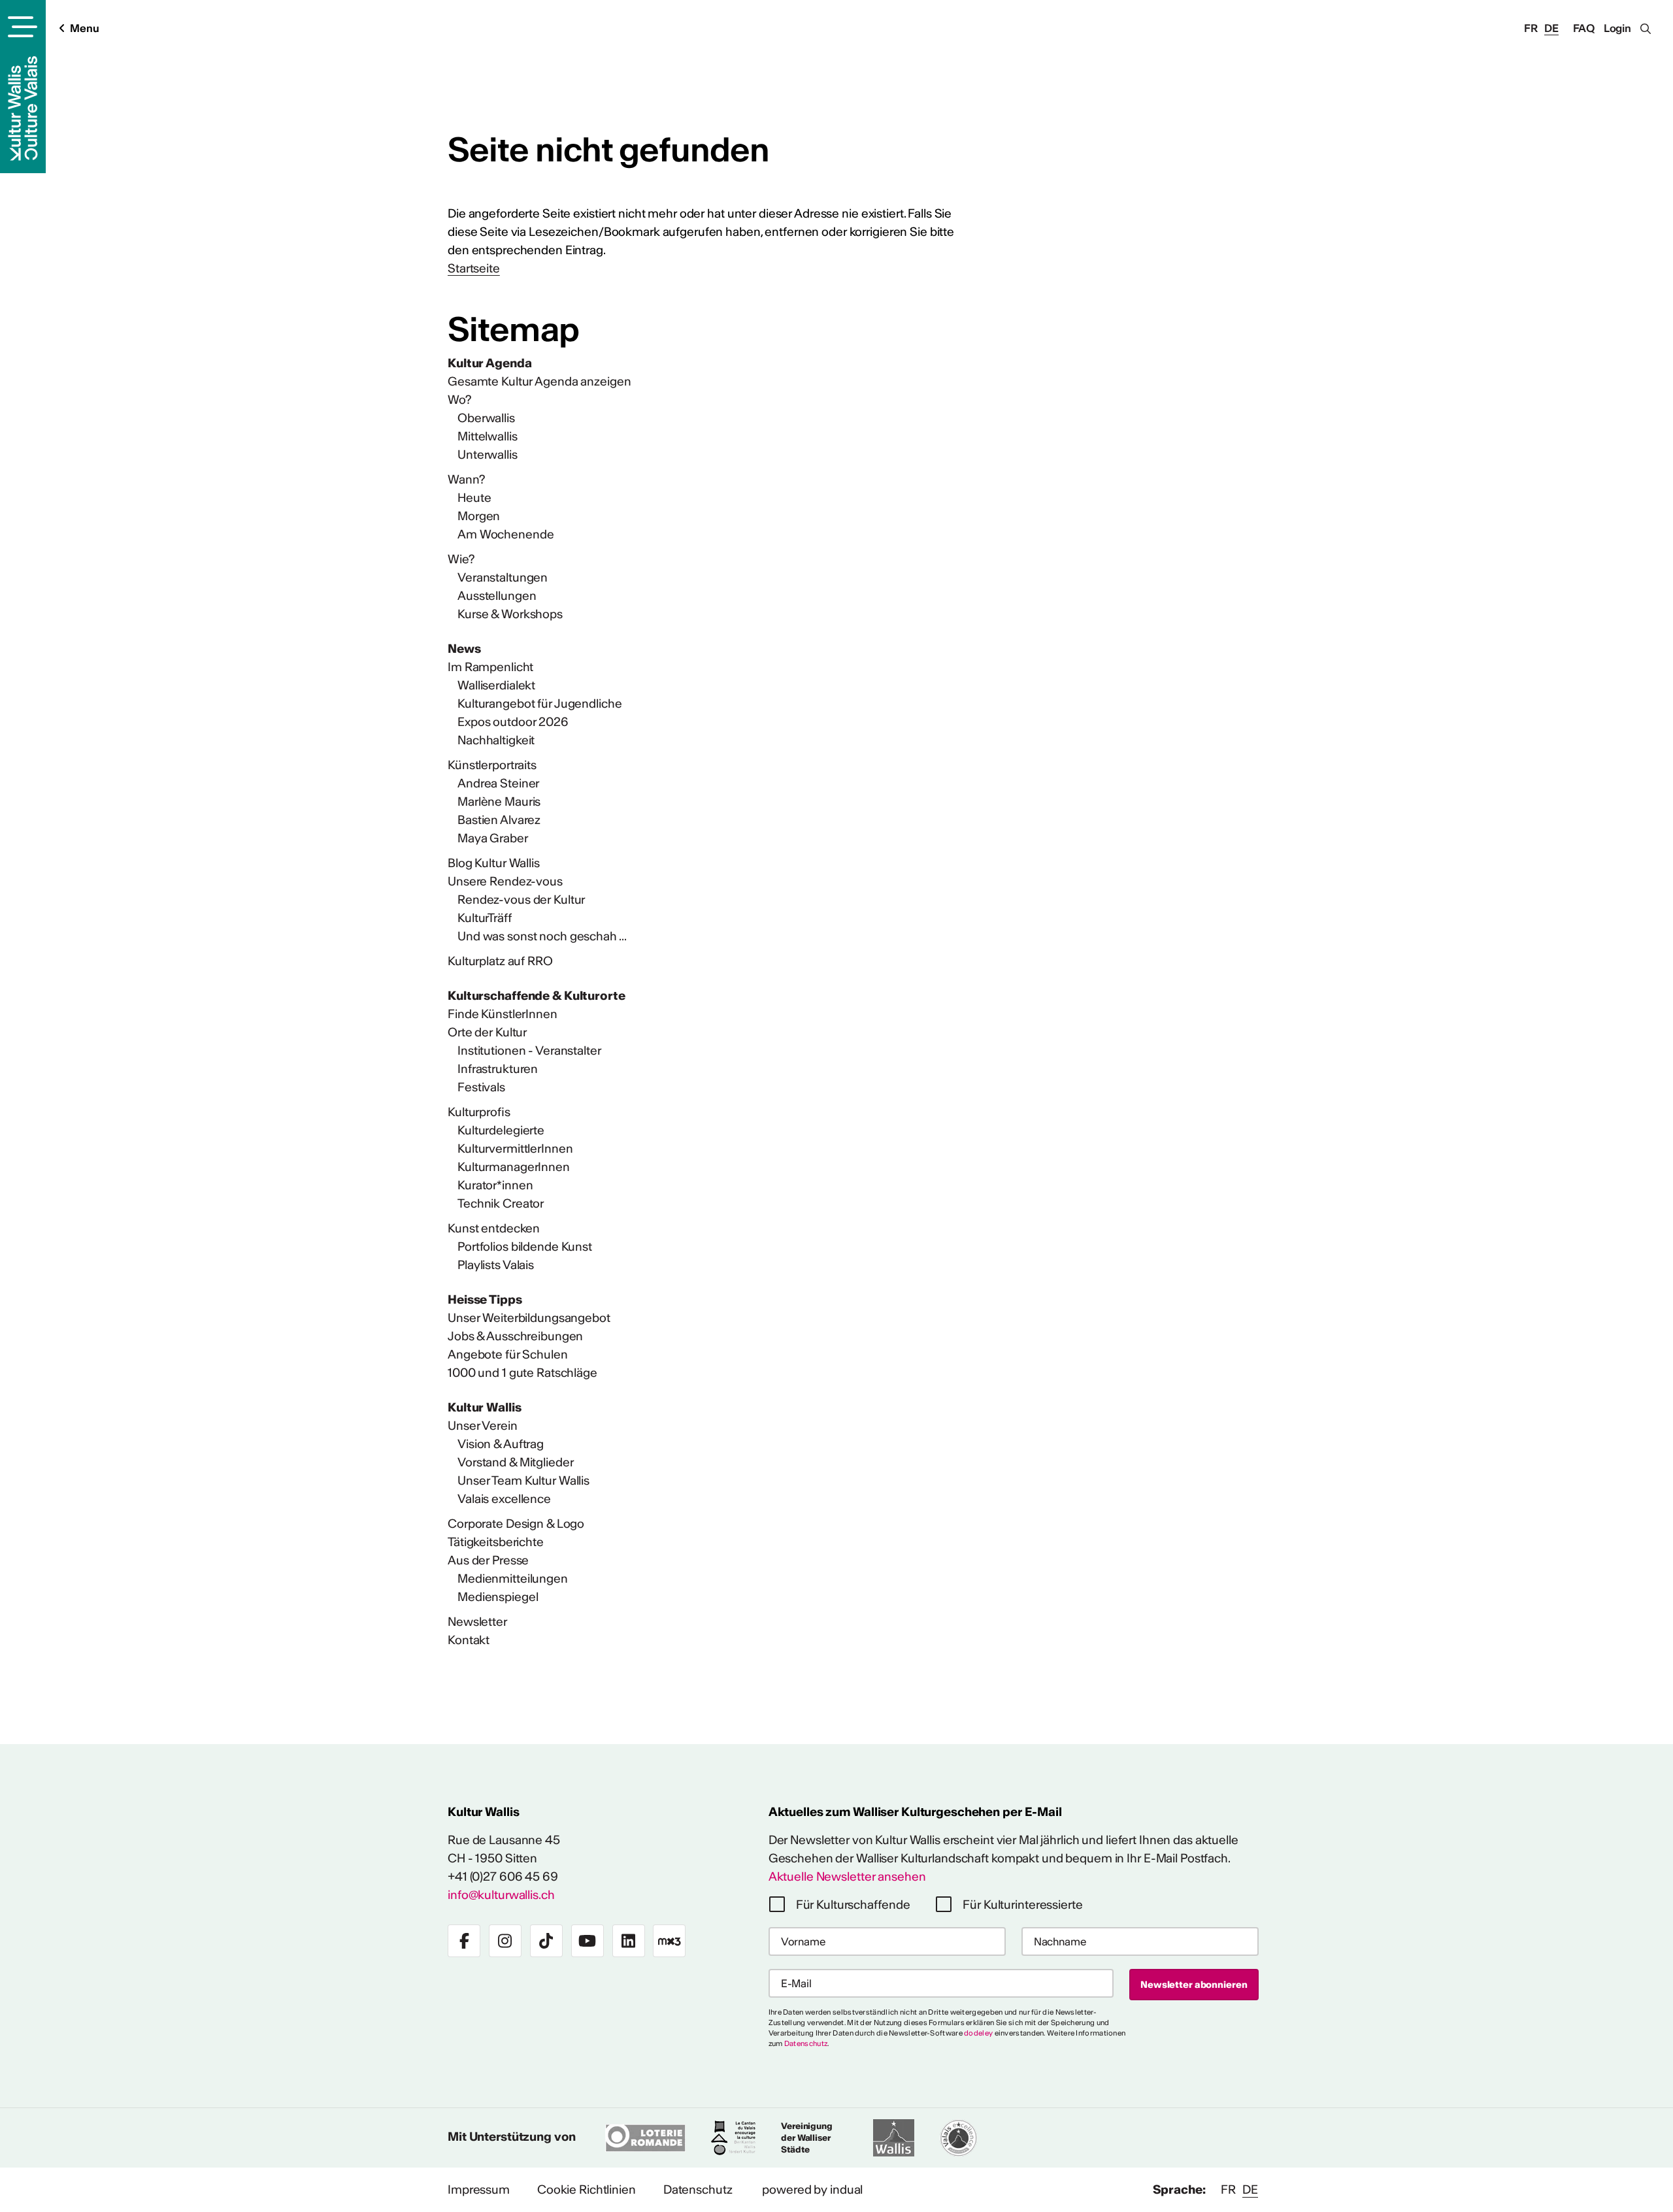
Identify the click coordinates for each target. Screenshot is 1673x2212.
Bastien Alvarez (499, 820)
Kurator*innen (495, 1185)
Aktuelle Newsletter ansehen (847, 1876)
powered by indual (812, 2189)
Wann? (466, 479)
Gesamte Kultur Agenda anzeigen (539, 381)
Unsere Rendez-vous (505, 881)
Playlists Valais (496, 1265)
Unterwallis (488, 454)
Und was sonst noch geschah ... (542, 936)
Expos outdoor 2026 (513, 722)
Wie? (461, 559)
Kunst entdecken (494, 1228)
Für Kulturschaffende (853, 1905)
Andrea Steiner (498, 783)
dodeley (978, 2033)
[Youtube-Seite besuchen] (588, 1941)
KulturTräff (485, 918)
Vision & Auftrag (501, 1444)
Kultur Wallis (484, 1407)
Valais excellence (504, 1499)
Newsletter (477, 1622)
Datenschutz (806, 2043)
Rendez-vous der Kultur (521, 900)
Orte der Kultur (487, 1032)
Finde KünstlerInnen (503, 1014)
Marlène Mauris (499, 801)
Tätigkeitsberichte (496, 1542)
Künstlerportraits (492, 765)
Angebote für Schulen (508, 1354)
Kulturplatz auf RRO (500, 961)
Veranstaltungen (503, 577)
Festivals (481, 1087)
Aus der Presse (488, 1560)
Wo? (459, 400)
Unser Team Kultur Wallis (523, 1480)
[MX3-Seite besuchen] (669, 1941)
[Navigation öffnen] (21, 27)
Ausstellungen (497, 596)
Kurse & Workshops (510, 614)
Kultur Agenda (489, 363)
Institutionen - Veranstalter (529, 1050)
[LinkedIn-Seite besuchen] (629, 1941)
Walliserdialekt (496, 685)
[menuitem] (712, 363)
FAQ (1584, 28)
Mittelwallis (488, 436)
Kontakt (469, 1640)
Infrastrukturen (498, 1069)
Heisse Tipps (485, 1299)
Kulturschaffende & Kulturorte (537, 996)
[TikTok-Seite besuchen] (546, 1941)
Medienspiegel (498, 1597)
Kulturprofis (479, 1112)
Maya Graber (493, 838)
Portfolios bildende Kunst (525, 1246)
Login (1617, 28)
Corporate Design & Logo (516, 1524)
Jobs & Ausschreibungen (515, 1336)
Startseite (474, 268)
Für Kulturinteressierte (1022, 1905)
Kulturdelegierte (501, 1130)
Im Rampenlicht (490, 667)
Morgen (479, 516)
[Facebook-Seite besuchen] (464, 1941)
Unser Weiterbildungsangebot (529, 1318)
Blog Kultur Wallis (494, 863)
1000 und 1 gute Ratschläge (522, 1373)
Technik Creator (501, 1203)
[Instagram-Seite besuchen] (505, 1941)
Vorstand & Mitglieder (515, 1462)
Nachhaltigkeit (496, 740)
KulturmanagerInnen (514, 1167)
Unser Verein (483, 1426)
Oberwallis (486, 418)
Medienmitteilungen (513, 1578)
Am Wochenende (505, 534)
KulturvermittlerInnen (515, 1148)
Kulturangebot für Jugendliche (540, 703)
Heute (474, 498)
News (464, 649)
